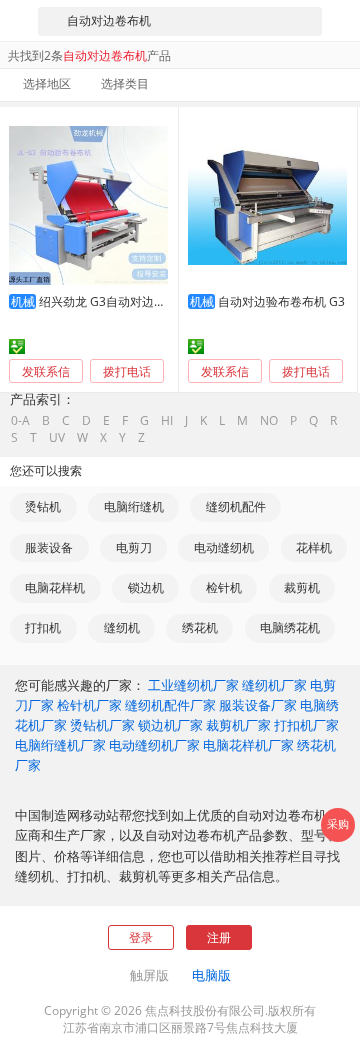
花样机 (314, 547)
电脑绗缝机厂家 (60, 745)
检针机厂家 (89, 705)
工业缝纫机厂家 (193, 685)
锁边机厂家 (170, 725)
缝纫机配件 (236, 506)
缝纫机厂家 (274, 685)
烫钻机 (43, 506)
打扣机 (43, 627)
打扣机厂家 (306, 725)
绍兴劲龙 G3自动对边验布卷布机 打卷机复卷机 (164, 301)
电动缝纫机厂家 (154, 745)
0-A (20, 421)
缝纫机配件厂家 (170, 705)
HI (167, 421)
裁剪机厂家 (238, 725)
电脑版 (211, 975)
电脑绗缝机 (134, 506)
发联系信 (46, 371)
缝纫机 (122, 627)
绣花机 (200, 627)
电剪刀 (134, 547)
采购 (338, 824)
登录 (141, 937)
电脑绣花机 (290, 627)
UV (57, 438)
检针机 (224, 587)
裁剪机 (302, 587)
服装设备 (49, 547)
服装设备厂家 (258, 705)
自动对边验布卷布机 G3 (281, 301)
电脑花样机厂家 (248, 745)
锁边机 (146, 587)
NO (269, 421)
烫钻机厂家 (102, 725)
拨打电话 (127, 372)
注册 (219, 937)
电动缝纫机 (224, 547)
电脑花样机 (55, 587)
